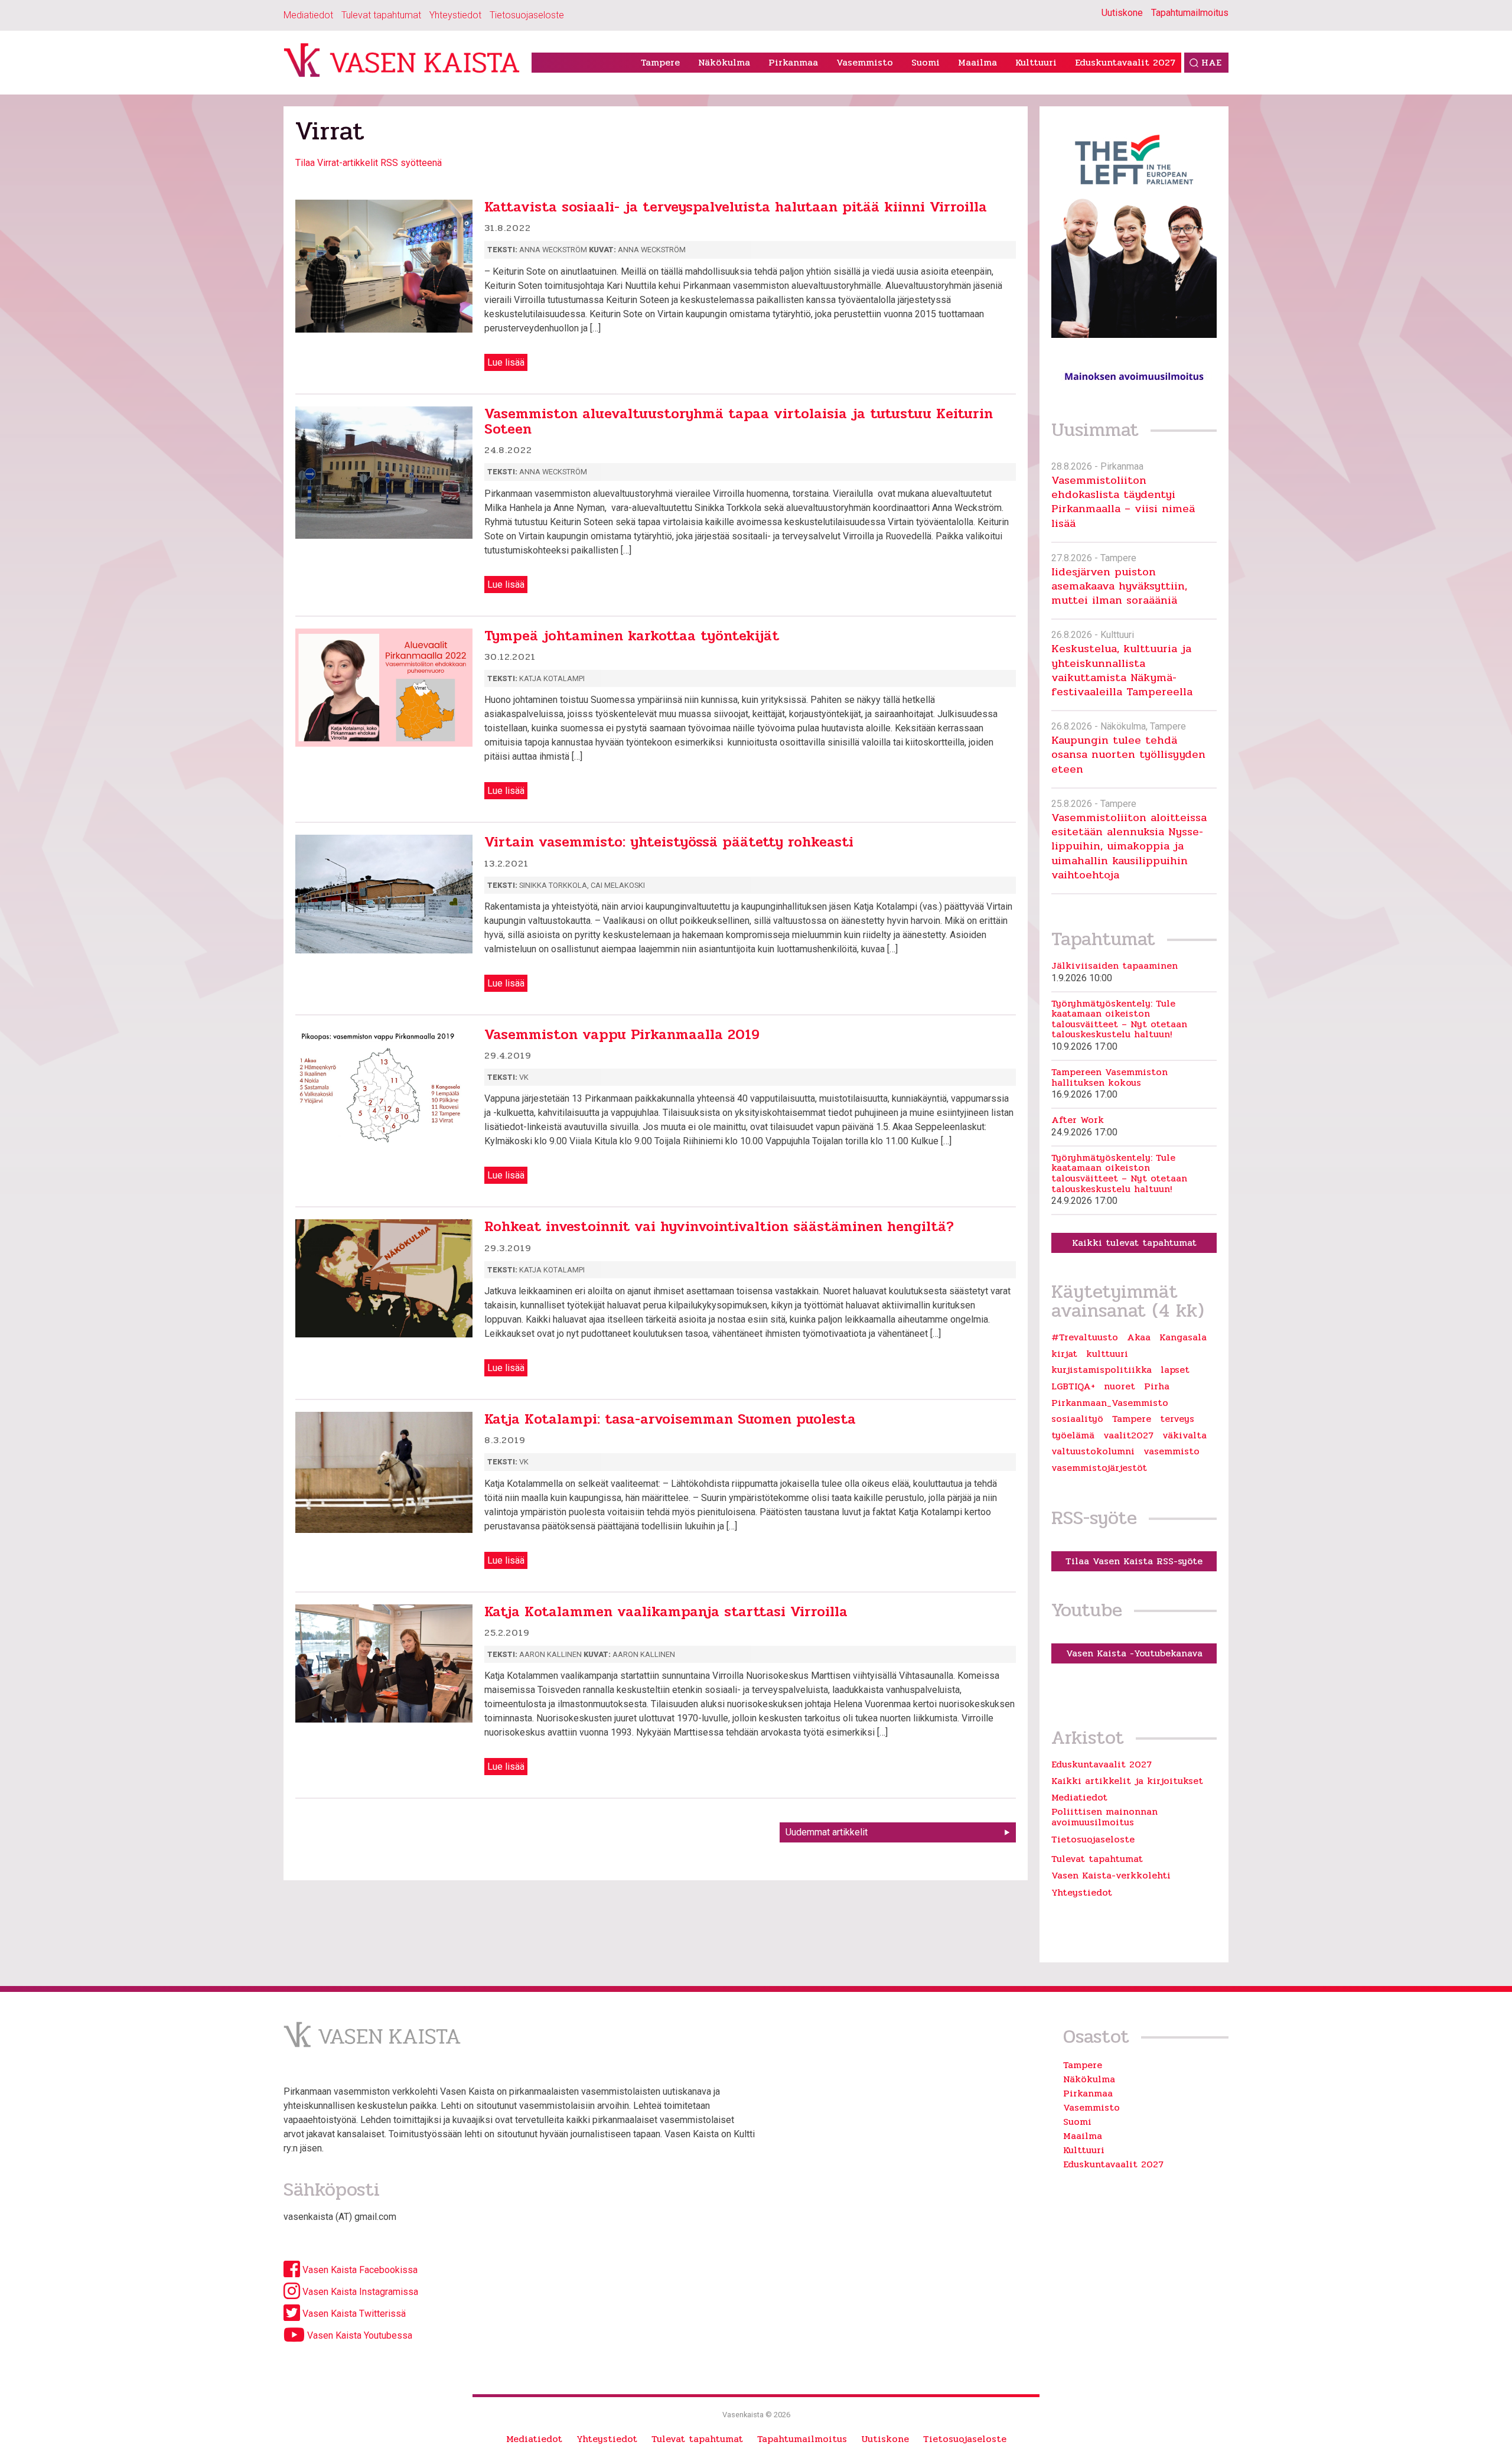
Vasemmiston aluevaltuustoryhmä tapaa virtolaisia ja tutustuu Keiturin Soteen (739, 421)
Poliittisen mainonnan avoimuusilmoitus (1104, 1817)
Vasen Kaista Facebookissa (359, 2270)
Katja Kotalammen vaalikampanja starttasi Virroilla (666, 1612)
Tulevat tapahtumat (381, 15)
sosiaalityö (1077, 1419)
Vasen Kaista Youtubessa (359, 2335)
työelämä (1073, 1435)
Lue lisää (506, 362)
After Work (1078, 1120)
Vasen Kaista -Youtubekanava (1134, 1653)
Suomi (926, 62)
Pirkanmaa (793, 62)
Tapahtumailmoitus (1190, 13)
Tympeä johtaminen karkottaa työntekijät (632, 636)
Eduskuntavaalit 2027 (1125, 62)
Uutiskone (1122, 13)
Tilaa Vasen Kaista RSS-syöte (1134, 1561)
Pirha (1157, 1386)
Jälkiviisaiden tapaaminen (1115, 966)
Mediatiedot (308, 15)
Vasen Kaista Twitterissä (353, 2314)
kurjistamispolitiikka (1102, 1370)
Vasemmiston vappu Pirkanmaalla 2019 (622, 1035)
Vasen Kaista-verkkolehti (1111, 1875)
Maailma (977, 62)
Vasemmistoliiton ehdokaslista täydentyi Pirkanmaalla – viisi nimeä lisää (1123, 502)
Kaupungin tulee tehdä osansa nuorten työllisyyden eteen (1128, 754)
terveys (1177, 1419)
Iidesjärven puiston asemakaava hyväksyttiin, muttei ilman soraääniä (1119, 586)
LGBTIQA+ (1073, 1386)
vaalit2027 (1128, 1435)
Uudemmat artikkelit (827, 1832)
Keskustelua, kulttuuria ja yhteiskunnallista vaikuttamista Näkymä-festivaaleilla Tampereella (1122, 670)
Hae (1211, 62)
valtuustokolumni (1093, 1451)
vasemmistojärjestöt (1099, 1468)
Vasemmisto (865, 62)
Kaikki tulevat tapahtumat (1134, 1243)
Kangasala (1183, 1337)
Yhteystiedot (455, 15)
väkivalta (1184, 1435)
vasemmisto (1172, 1451)
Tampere (660, 62)
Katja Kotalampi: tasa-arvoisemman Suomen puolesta (670, 1419)
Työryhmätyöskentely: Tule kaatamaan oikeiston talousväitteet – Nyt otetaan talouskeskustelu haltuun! (1119, 1019)
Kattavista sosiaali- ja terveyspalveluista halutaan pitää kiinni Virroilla (736, 207)
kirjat (1064, 1354)
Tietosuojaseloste (527, 15)
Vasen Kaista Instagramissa (359, 2292)
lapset (1175, 1370)
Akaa (1139, 1337)
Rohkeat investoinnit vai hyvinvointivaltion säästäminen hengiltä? (719, 1227)
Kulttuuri (1036, 62)
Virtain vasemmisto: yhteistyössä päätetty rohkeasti (669, 842)
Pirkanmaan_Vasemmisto (1110, 1403)
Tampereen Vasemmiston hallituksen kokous (1109, 1077)
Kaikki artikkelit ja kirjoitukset (1127, 1781)
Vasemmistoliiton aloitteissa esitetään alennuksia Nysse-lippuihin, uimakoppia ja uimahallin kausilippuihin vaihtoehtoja (1129, 846)
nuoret (1120, 1386)
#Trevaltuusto (1085, 1337)
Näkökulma (724, 62)
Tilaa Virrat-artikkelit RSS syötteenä (369, 163)
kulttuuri (1107, 1354)
